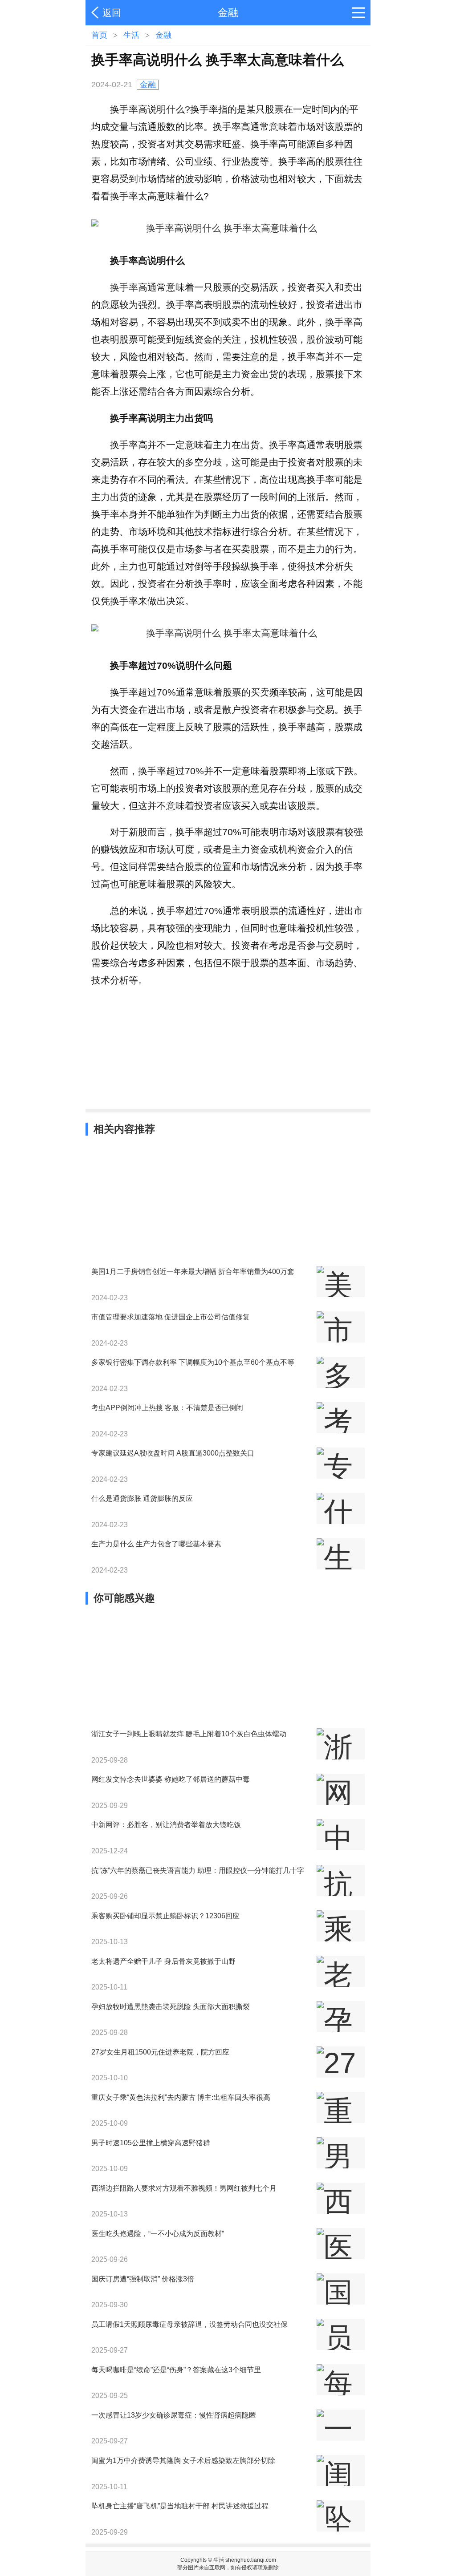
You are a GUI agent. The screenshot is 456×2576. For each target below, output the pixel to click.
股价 (316, 339)
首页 (99, 35)
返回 (112, 13)
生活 (131, 35)
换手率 (124, 287)
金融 (163, 35)
